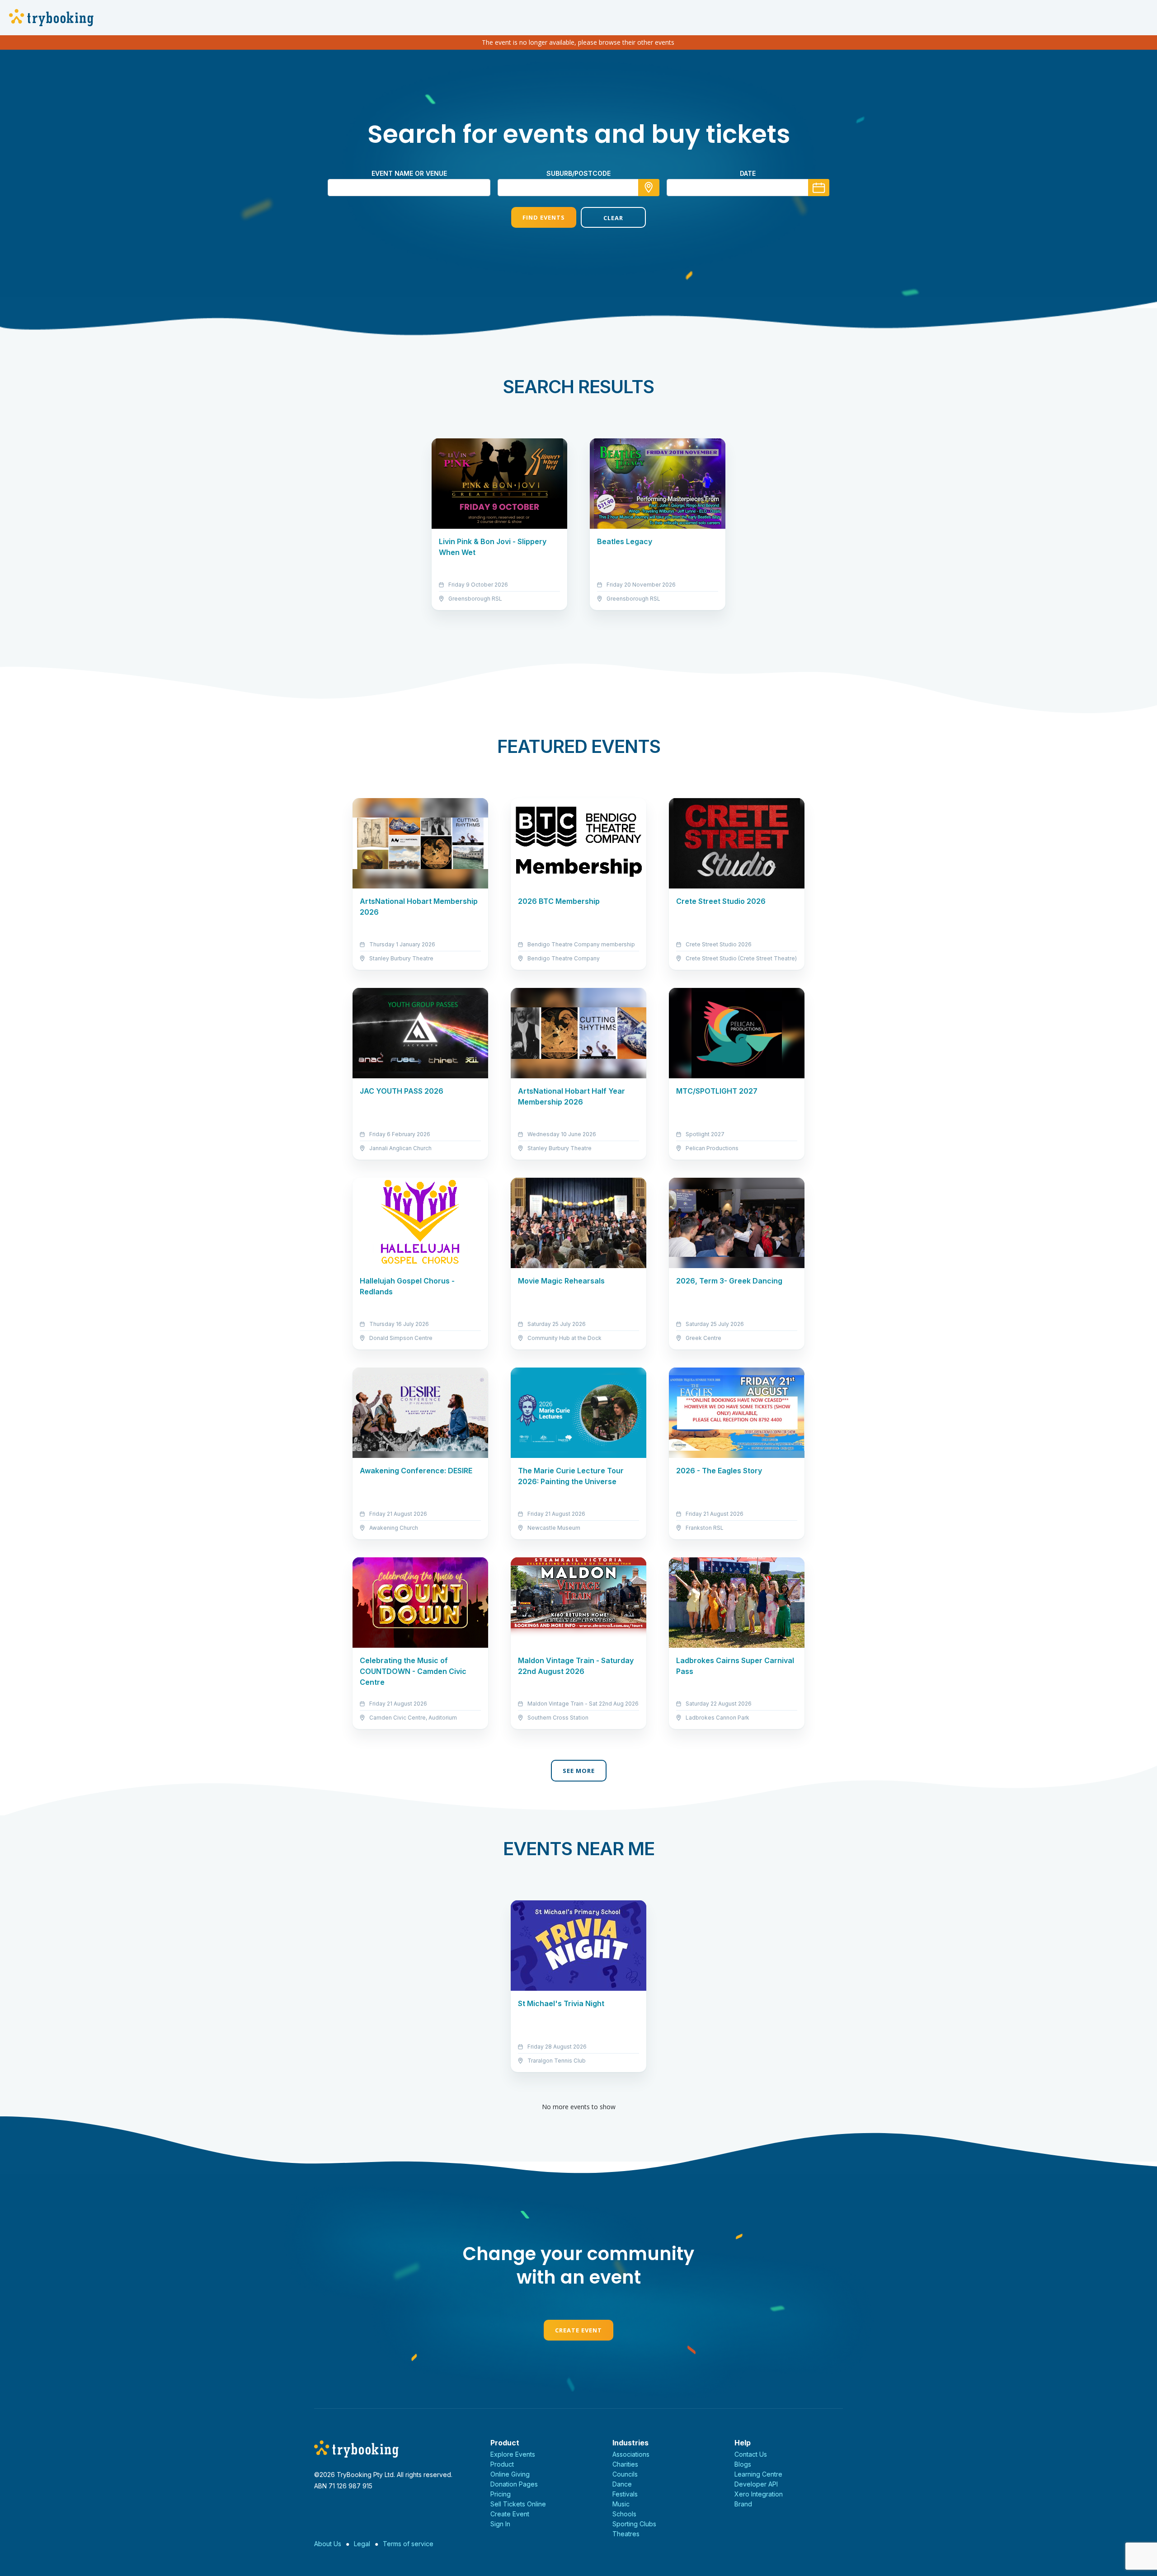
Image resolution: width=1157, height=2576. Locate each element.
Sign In (500, 2524)
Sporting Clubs (634, 2524)
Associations (631, 2454)
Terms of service (408, 2544)
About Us (328, 2544)
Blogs (743, 2464)
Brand (743, 2504)
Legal (362, 2544)
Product (502, 2464)
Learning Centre (758, 2474)
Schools (624, 2514)
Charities (625, 2464)
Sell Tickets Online (518, 2504)
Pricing (501, 2494)
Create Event (578, 2330)
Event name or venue (409, 173)
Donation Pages (514, 2484)
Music (621, 2504)
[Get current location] (649, 188)
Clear (613, 218)
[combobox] (578, 188)
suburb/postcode (578, 173)
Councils (625, 2474)
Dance (622, 2484)
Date (748, 173)
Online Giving (510, 2474)
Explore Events (513, 2454)
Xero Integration (759, 2494)
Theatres (626, 2534)
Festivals (625, 2494)
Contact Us (751, 2454)
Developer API (756, 2484)
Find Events (544, 217)
